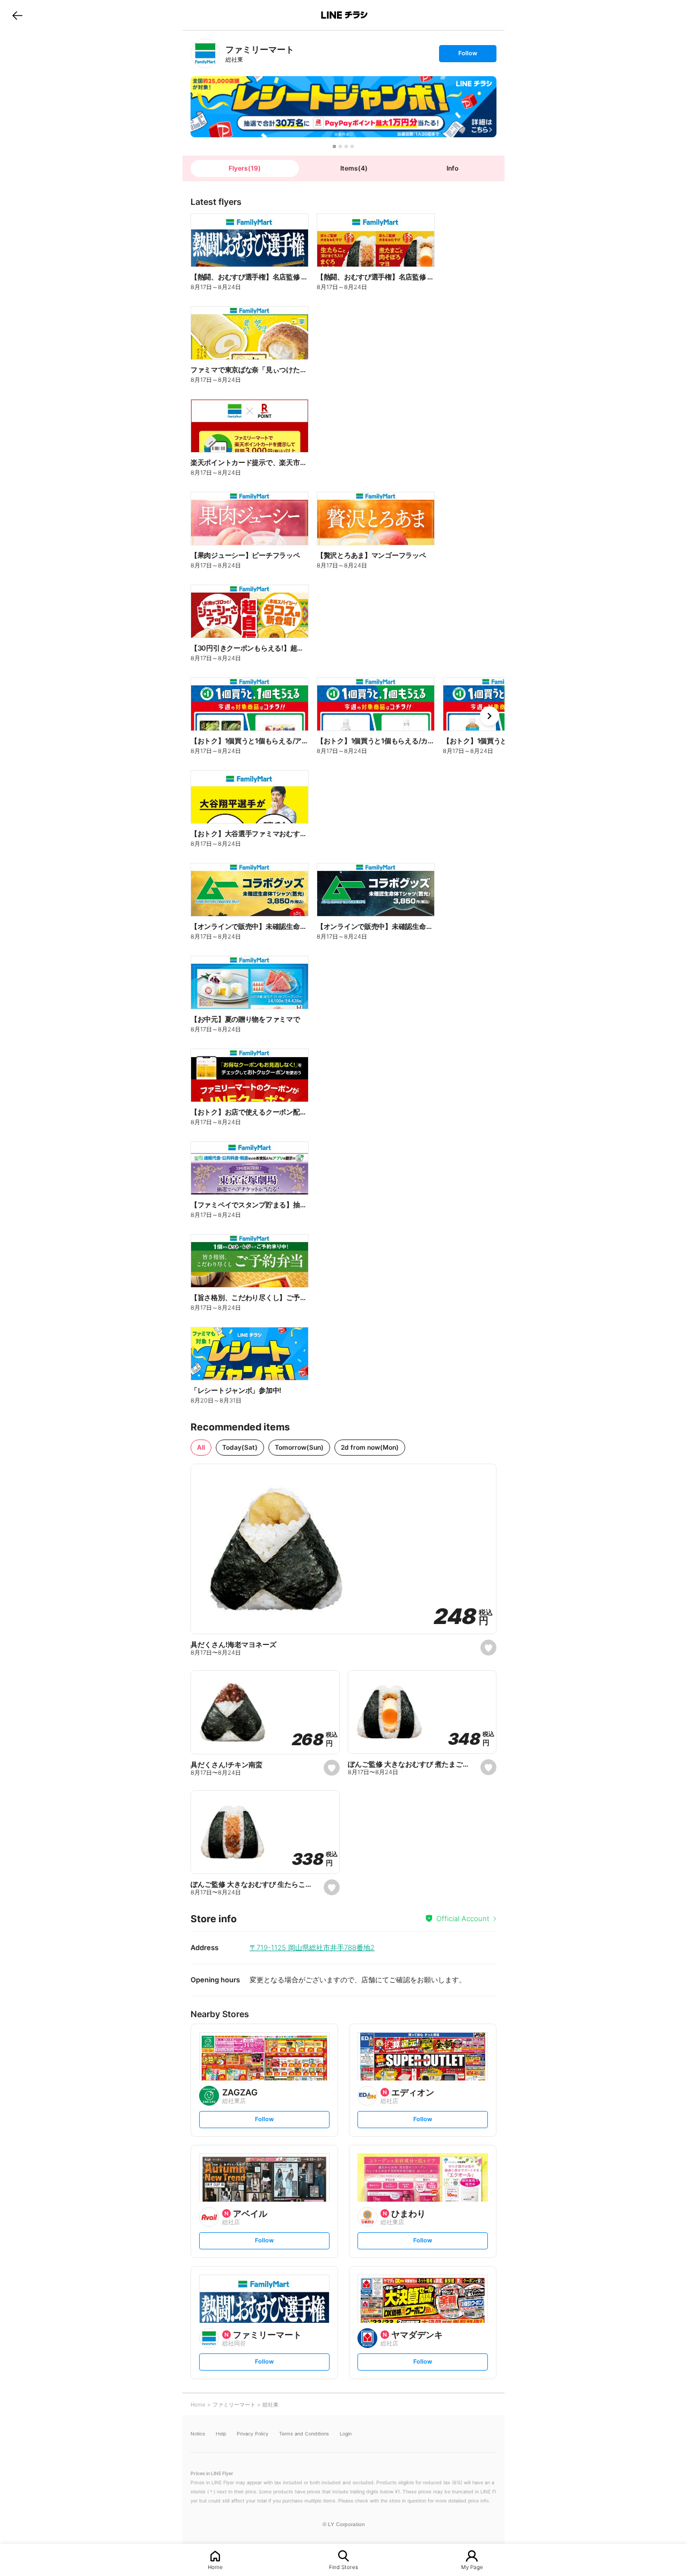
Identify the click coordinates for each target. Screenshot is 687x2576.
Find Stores (343, 2567)
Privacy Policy (253, 2434)
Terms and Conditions (304, 2434)
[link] (205, 53)
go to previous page (17, 15)
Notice (198, 2434)
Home (215, 2567)
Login (346, 2434)
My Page (472, 2567)
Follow (467, 56)
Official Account (463, 1918)
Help (221, 2434)
